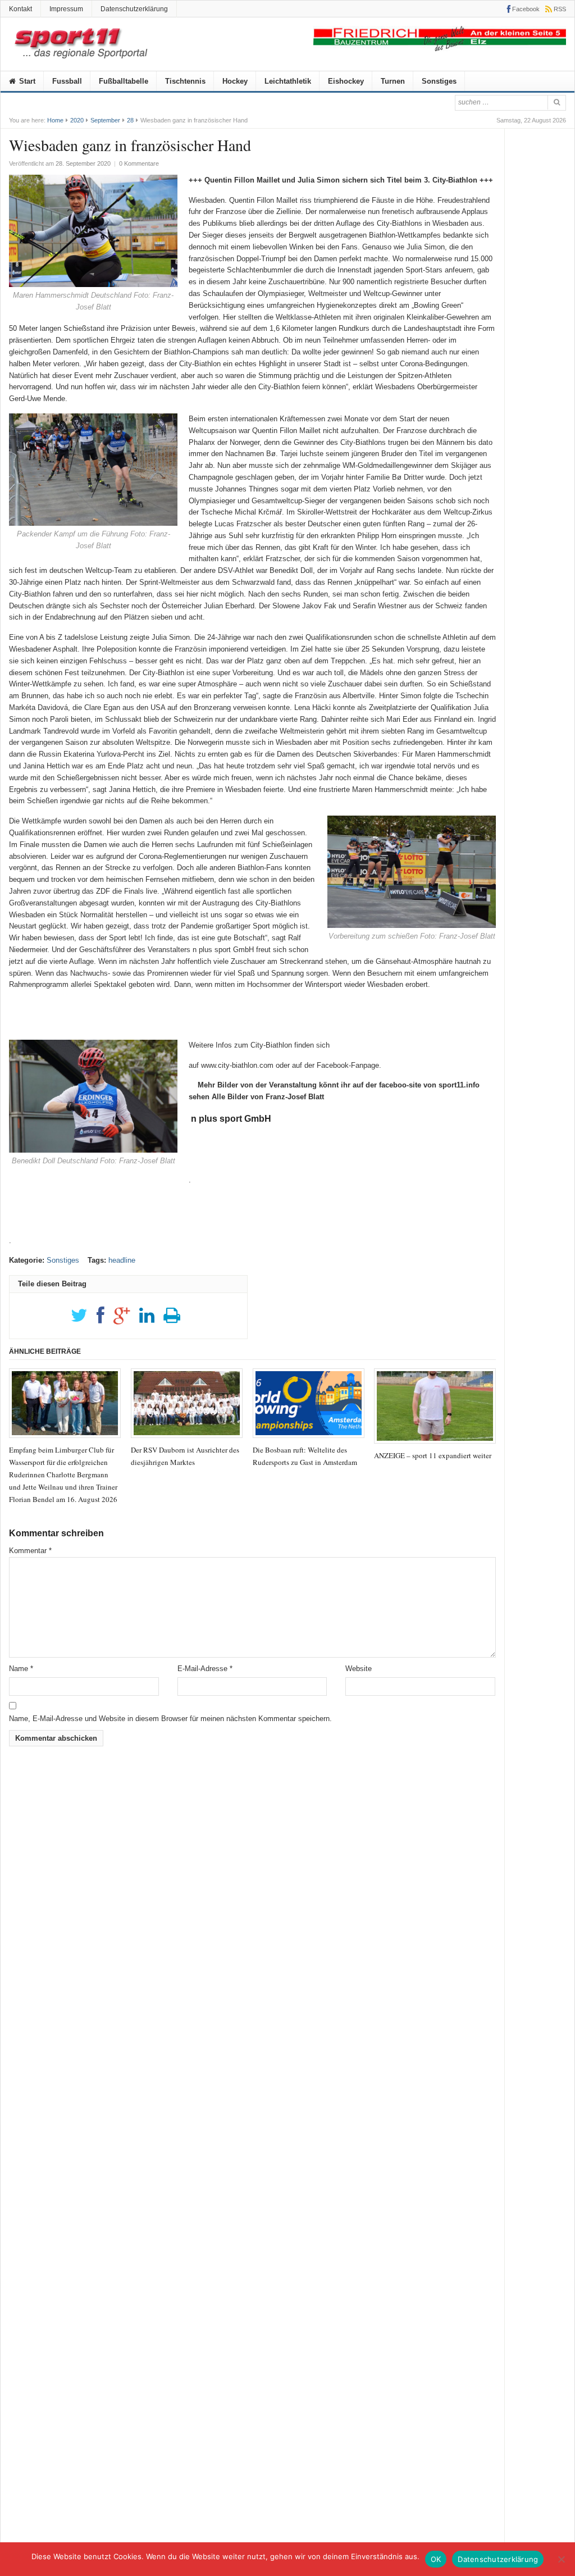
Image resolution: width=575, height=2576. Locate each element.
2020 (77, 120)
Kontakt (20, 9)
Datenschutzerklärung (134, 9)
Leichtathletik (288, 81)
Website (359, 1669)
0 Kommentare (139, 163)
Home (55, 120)
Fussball (67, 81)
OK (436, 2559)
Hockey (235, 81)
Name (21, 1669)
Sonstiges (439, 81)
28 (130, 120)
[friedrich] (440, 49)
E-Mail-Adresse (205, 1669)
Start (26, 81)
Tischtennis (185, 81)
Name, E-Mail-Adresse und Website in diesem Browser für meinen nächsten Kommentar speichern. (170, 1719)
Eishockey (346, 81)
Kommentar (30, 1551)
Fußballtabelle (124, 81)
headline (122, 1260)
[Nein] (561, 2559)
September (105, 120)
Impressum (66, 9)
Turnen (393, 81)
